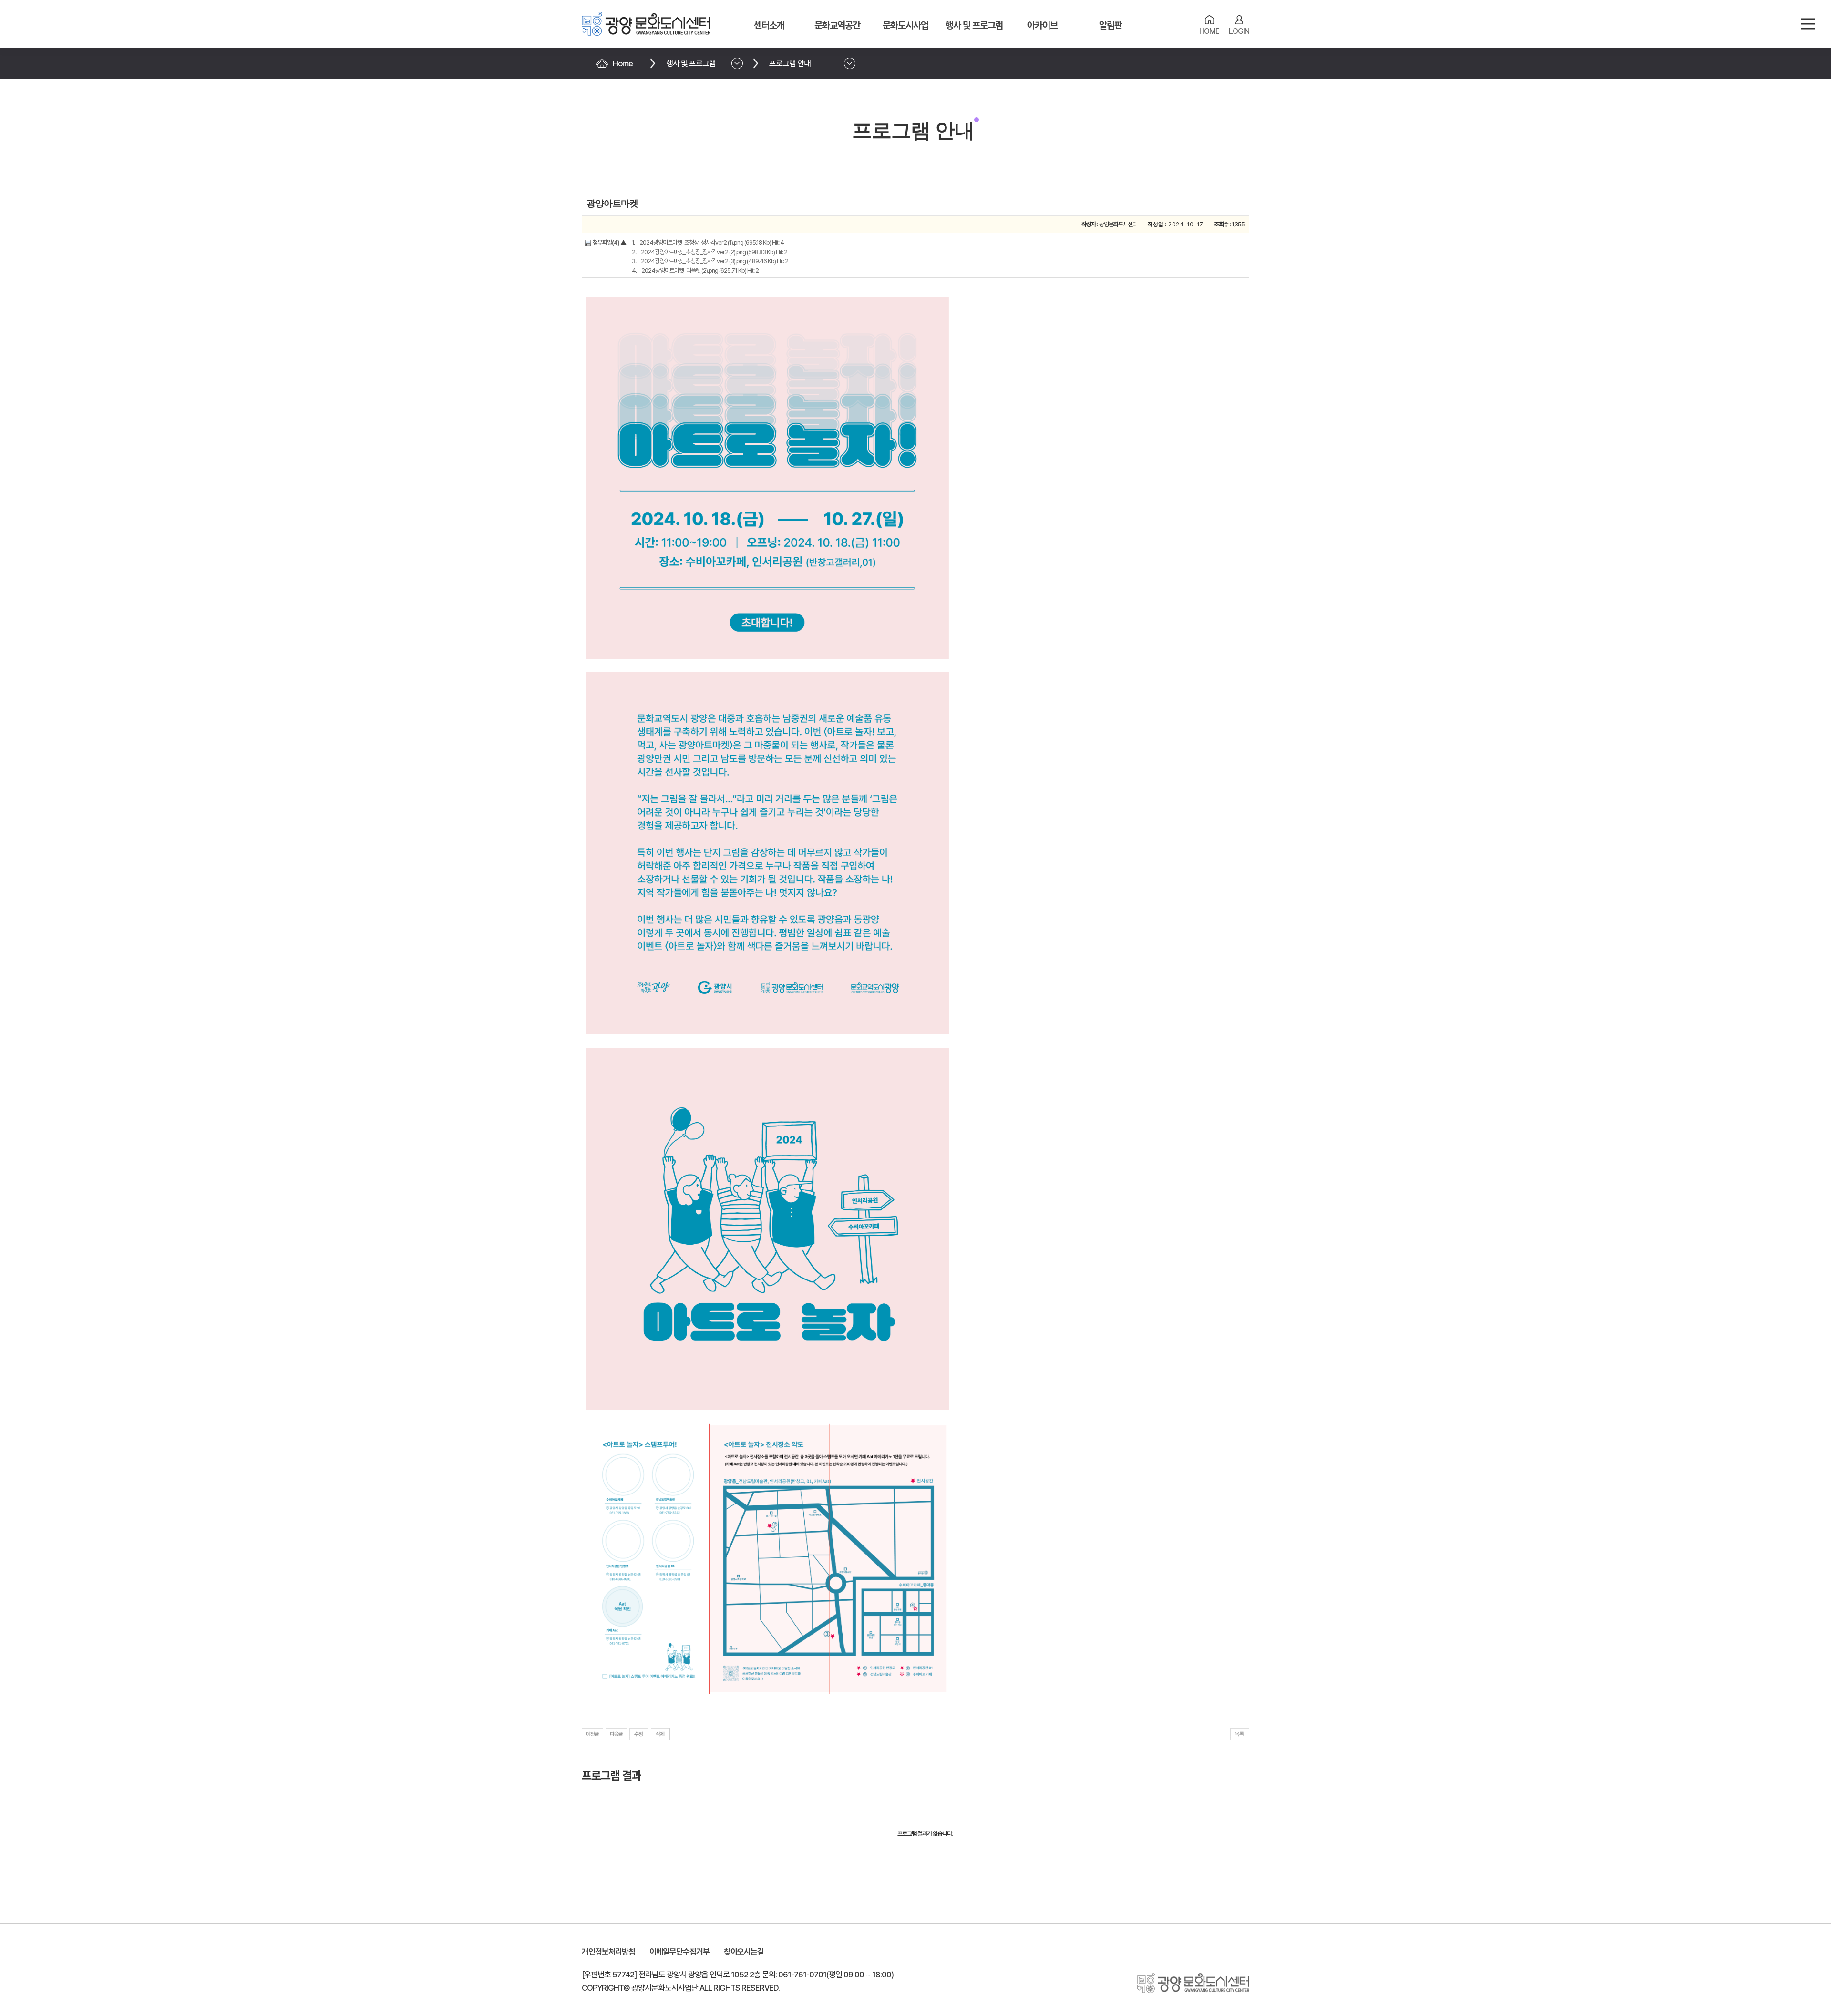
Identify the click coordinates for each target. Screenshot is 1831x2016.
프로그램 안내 (790, 63)
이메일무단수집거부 (679, 1952)
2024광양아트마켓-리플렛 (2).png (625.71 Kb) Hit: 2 (700, 271)
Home (623, 63)
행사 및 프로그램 (974, 25)
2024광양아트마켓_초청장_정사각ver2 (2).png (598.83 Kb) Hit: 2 (714, 252)
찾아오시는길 (744, 1952)
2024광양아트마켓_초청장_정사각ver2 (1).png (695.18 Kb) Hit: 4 (712, 242)
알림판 (1111, 25)
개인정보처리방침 (608, 1952)
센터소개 (769, 25)
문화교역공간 (837, 25)
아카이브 (1042, 25)
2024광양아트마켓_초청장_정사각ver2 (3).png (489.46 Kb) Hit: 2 (715, 261)
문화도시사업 (905, 25)
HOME (1209, 31)
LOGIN (1239, 31)
